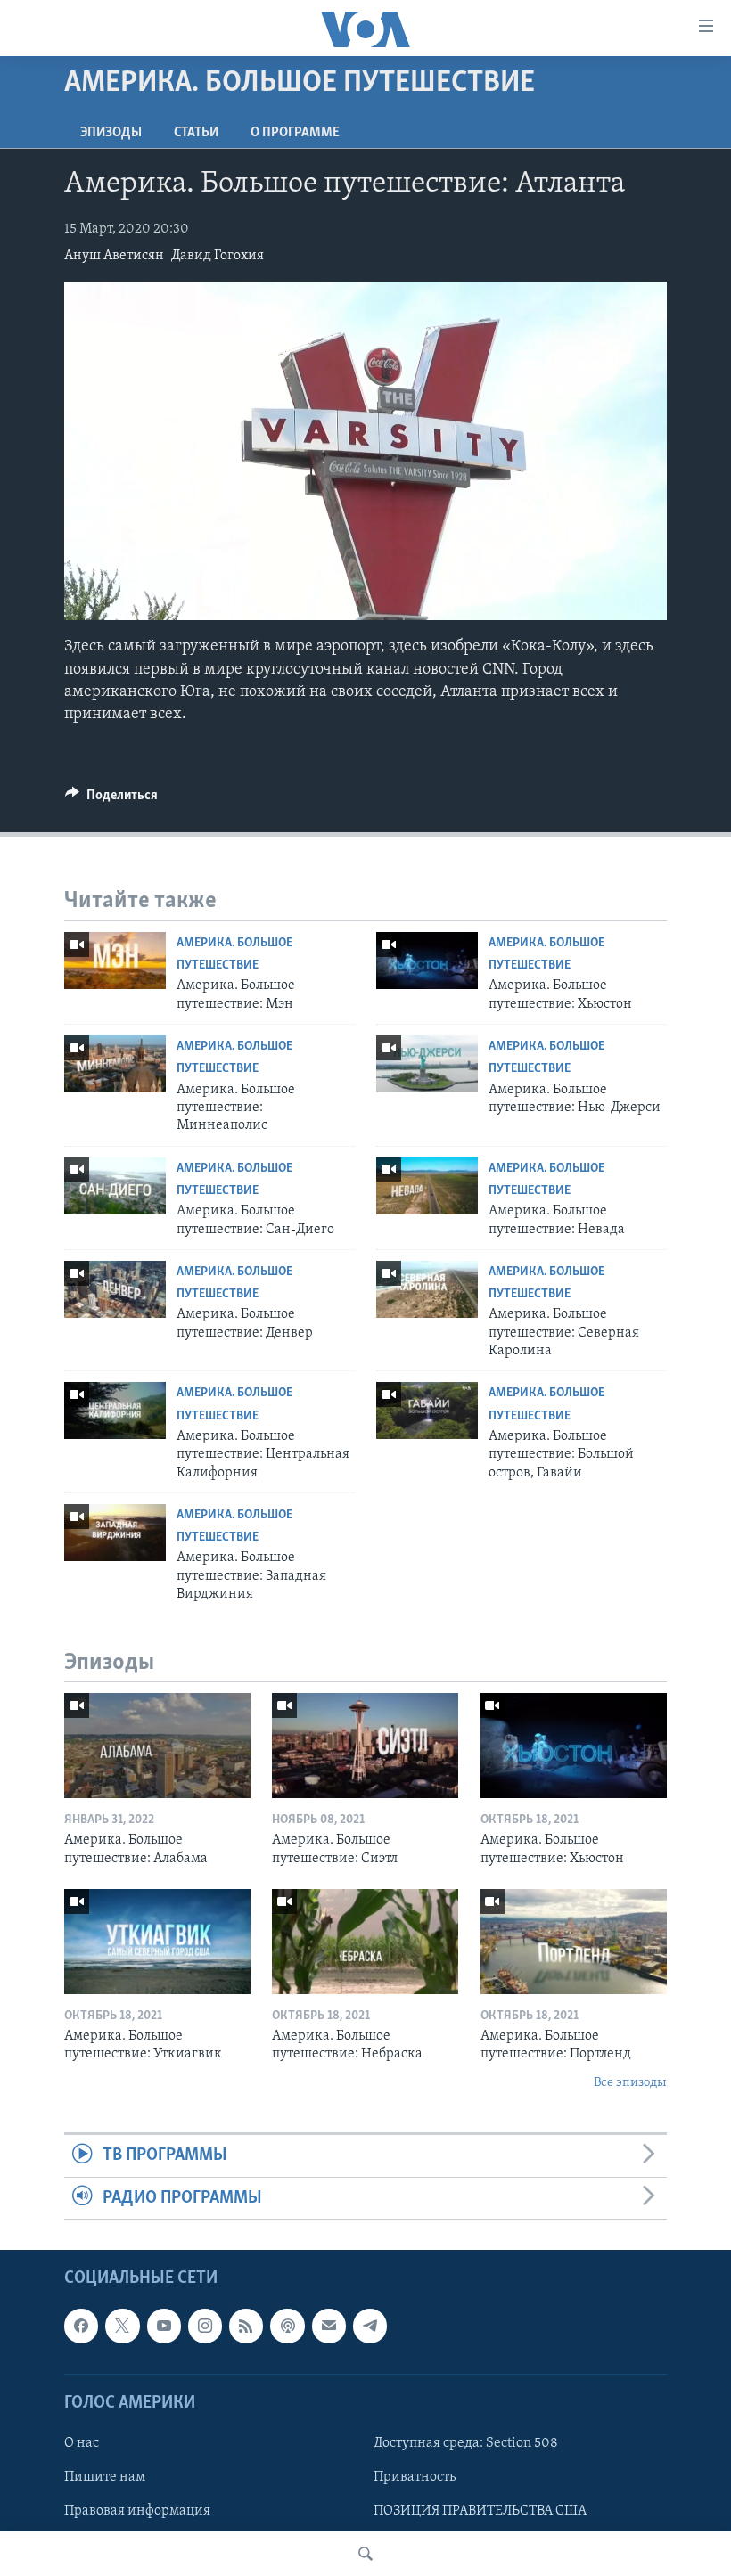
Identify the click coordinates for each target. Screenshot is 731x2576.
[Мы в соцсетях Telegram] (370, 2326)
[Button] (111, 799)
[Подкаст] (287, 2326)
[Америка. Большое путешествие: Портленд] (574, 1942)
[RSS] (246, 2326)
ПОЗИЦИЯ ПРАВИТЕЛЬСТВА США (480, 2511)
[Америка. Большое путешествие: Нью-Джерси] (427, 1064)
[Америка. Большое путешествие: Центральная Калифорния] (115, 1411)
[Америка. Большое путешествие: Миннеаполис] (115, 1064)
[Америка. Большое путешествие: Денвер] (115, 1289)
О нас (82, 2443)
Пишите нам (105, 2477)
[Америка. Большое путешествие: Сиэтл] (365, 1746)
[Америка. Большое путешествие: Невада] (427, 1186)
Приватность (415, 2477)
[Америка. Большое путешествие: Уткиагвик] (157, 1942)
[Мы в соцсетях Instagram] (205, 2326)
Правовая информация (137, 2511)
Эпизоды (111, 133)
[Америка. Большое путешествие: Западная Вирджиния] (115, 1533)
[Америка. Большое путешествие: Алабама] (157, 1746)
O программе (295, 133)
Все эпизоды (630, 2083)
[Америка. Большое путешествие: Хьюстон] (427, 961)
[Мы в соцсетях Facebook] (81, 2326)
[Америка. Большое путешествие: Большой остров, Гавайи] (427, 1411)
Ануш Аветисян (114, 256)
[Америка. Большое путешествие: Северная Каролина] (427, 1289)
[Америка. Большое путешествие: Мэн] (115, 961)
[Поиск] (365, 2554)
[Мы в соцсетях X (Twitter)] (122, 2326)
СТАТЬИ (196, 133)
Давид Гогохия (218, 256)
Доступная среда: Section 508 (466, 2443)
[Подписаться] (329, 2326)
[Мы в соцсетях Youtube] (164, 2326)
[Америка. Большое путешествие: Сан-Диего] (115, 1186)
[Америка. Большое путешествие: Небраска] (365, 1942)
